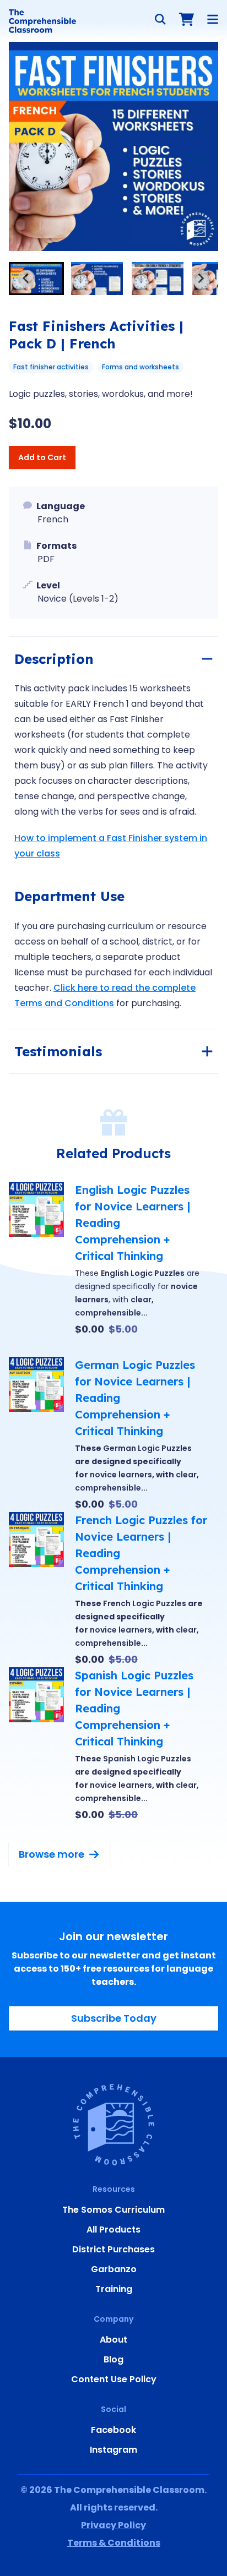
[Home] (42, 21)
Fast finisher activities (51, 367)
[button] (36, 279)
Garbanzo (114, 2269)
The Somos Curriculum (113, 2210)
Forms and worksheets (140, 367)
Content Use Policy (114, 2379)
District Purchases (113, 2249)
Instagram (113, 2450)
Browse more (52, 1854)
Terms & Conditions (114, 2543)
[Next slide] (201, 279)
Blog (113, 2359)
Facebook (113, 2430)
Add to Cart (42, 457)
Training (114, 2289)
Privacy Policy (113, 2525)
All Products (113, 2230)
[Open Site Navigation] (213, 19)
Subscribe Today (114, 2018)
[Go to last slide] (26, 279)
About (113, 2340)
